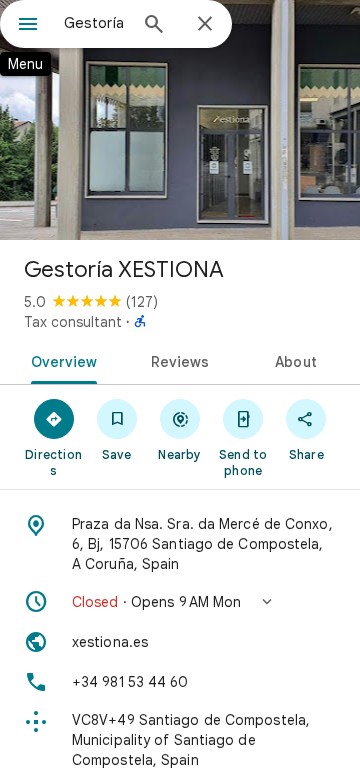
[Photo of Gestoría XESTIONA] (180, 120)
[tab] (59, 360)
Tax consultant (73, 322)
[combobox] (95, 23)
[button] (180, 602)
